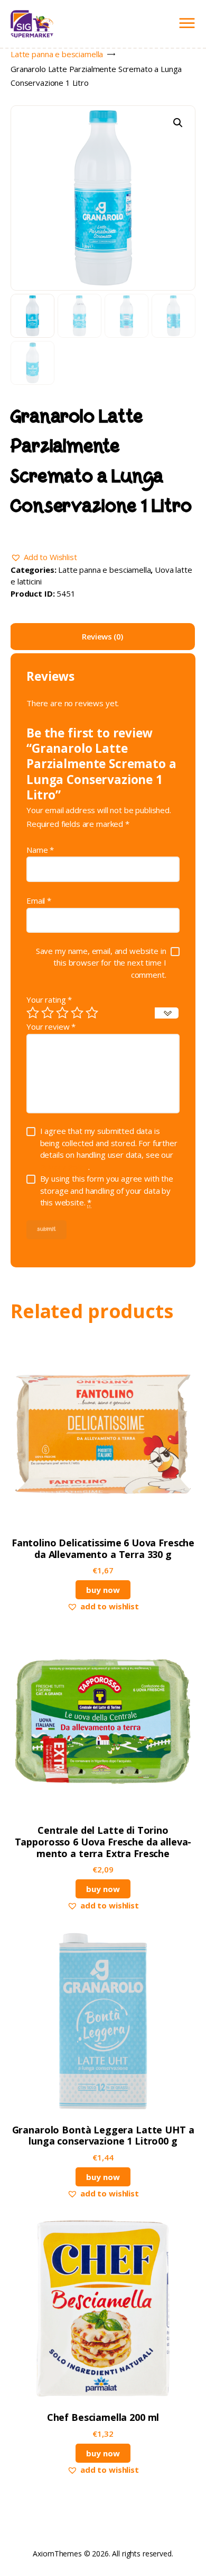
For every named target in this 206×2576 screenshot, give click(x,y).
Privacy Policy (64, 1167)
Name (40, 850)
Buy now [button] (103, 1590)
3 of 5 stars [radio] (62, 1013)
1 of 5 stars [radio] (33, 1013)
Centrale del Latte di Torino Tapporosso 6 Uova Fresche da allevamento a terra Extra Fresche (103, 1842)
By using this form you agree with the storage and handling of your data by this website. (107, 1190)
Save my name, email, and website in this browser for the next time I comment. (101, 963)
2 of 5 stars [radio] (48, 1013)
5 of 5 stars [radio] (92, 1013)
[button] (178, 123)
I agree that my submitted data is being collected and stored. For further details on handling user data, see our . (109, 1149)
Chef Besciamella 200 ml (103, 2418)
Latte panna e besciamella (57, 54)
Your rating (49, 999)
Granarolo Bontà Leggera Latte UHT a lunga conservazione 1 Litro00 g (103, 2136)
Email (39, 900)
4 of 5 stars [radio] (77, 1013)
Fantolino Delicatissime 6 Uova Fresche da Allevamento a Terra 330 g (103, 1549)
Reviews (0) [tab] (102, 636)
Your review (51, 1026)
